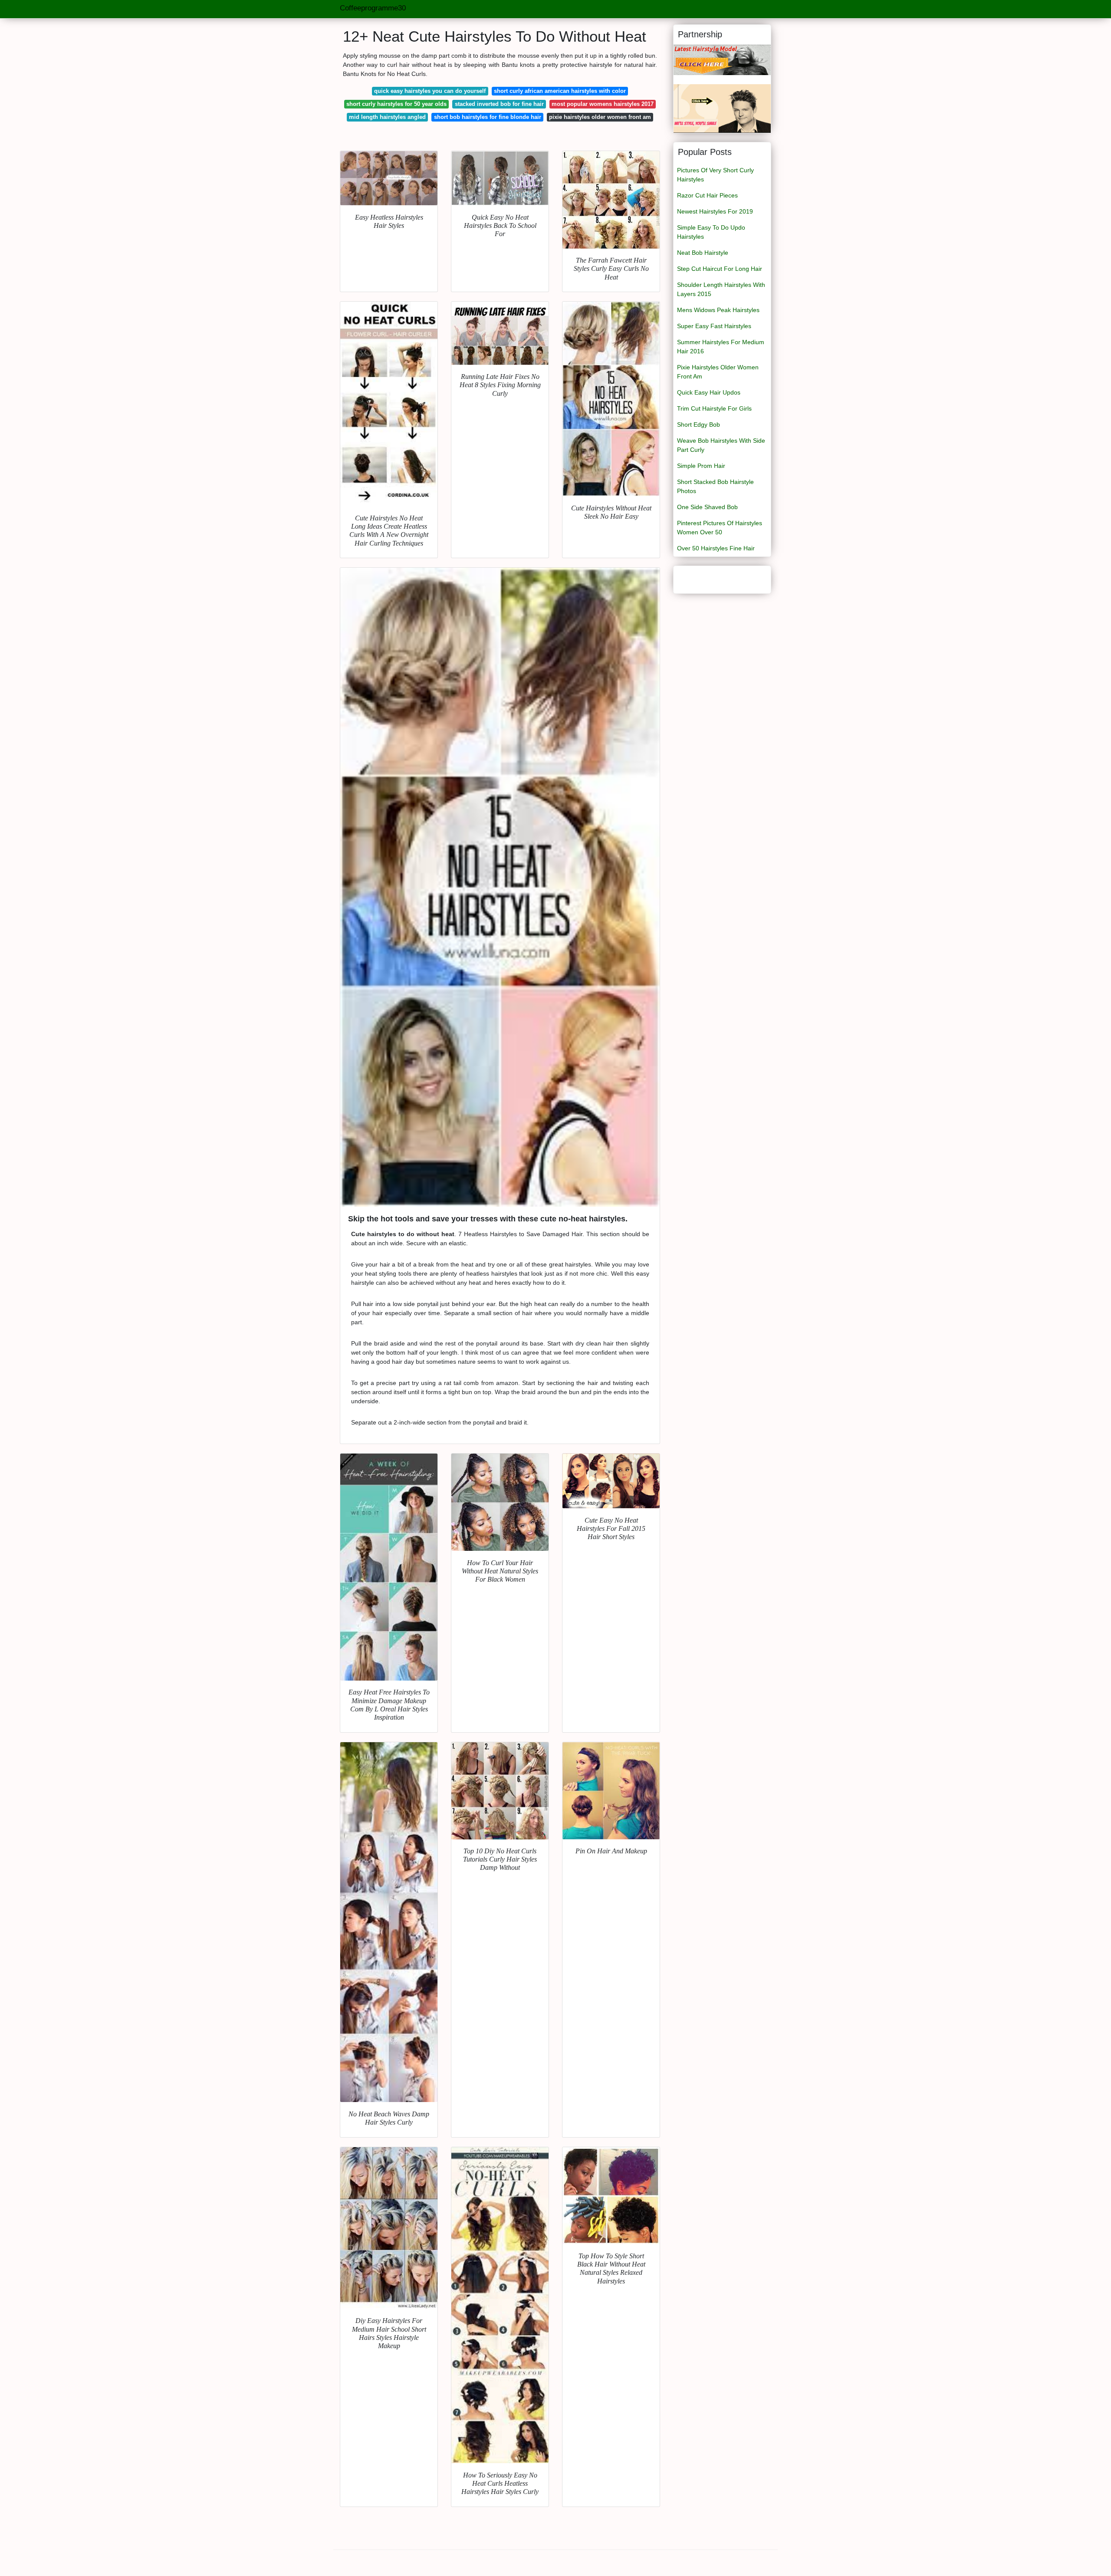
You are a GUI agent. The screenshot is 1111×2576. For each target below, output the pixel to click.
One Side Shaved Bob (707, 507)
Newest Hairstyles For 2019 (715, 211)
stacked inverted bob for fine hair (499, 104)
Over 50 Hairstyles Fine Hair (716, 548)
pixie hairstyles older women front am (600, 117)
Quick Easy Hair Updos (709, 392)
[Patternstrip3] (722, 108)
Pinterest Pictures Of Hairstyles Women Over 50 (720, 528)
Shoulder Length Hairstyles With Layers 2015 (721, 289)
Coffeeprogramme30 (373, 8)
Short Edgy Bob (698, 424)
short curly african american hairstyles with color (560, 91)
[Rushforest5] (722, 59)
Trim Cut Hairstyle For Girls (714, 408)
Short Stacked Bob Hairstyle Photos (715, 486)
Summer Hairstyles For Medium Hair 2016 (721, 347)
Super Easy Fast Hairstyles (714, 326)
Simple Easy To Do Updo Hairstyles (711, 232)
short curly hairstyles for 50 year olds (396, 104)
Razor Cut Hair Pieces (707, 195)
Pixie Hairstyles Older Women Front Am (718, 372)
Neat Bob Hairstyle (703, 253)
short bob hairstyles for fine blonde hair (488, 117)
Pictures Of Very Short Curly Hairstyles (715, 175)
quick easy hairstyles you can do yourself (430, 91)
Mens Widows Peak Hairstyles (718, 310)
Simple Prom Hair (701, 466)
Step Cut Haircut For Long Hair (720, 269)
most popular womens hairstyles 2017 (603, 104)
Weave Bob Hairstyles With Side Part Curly (721, 445)
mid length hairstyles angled (387, 117)
